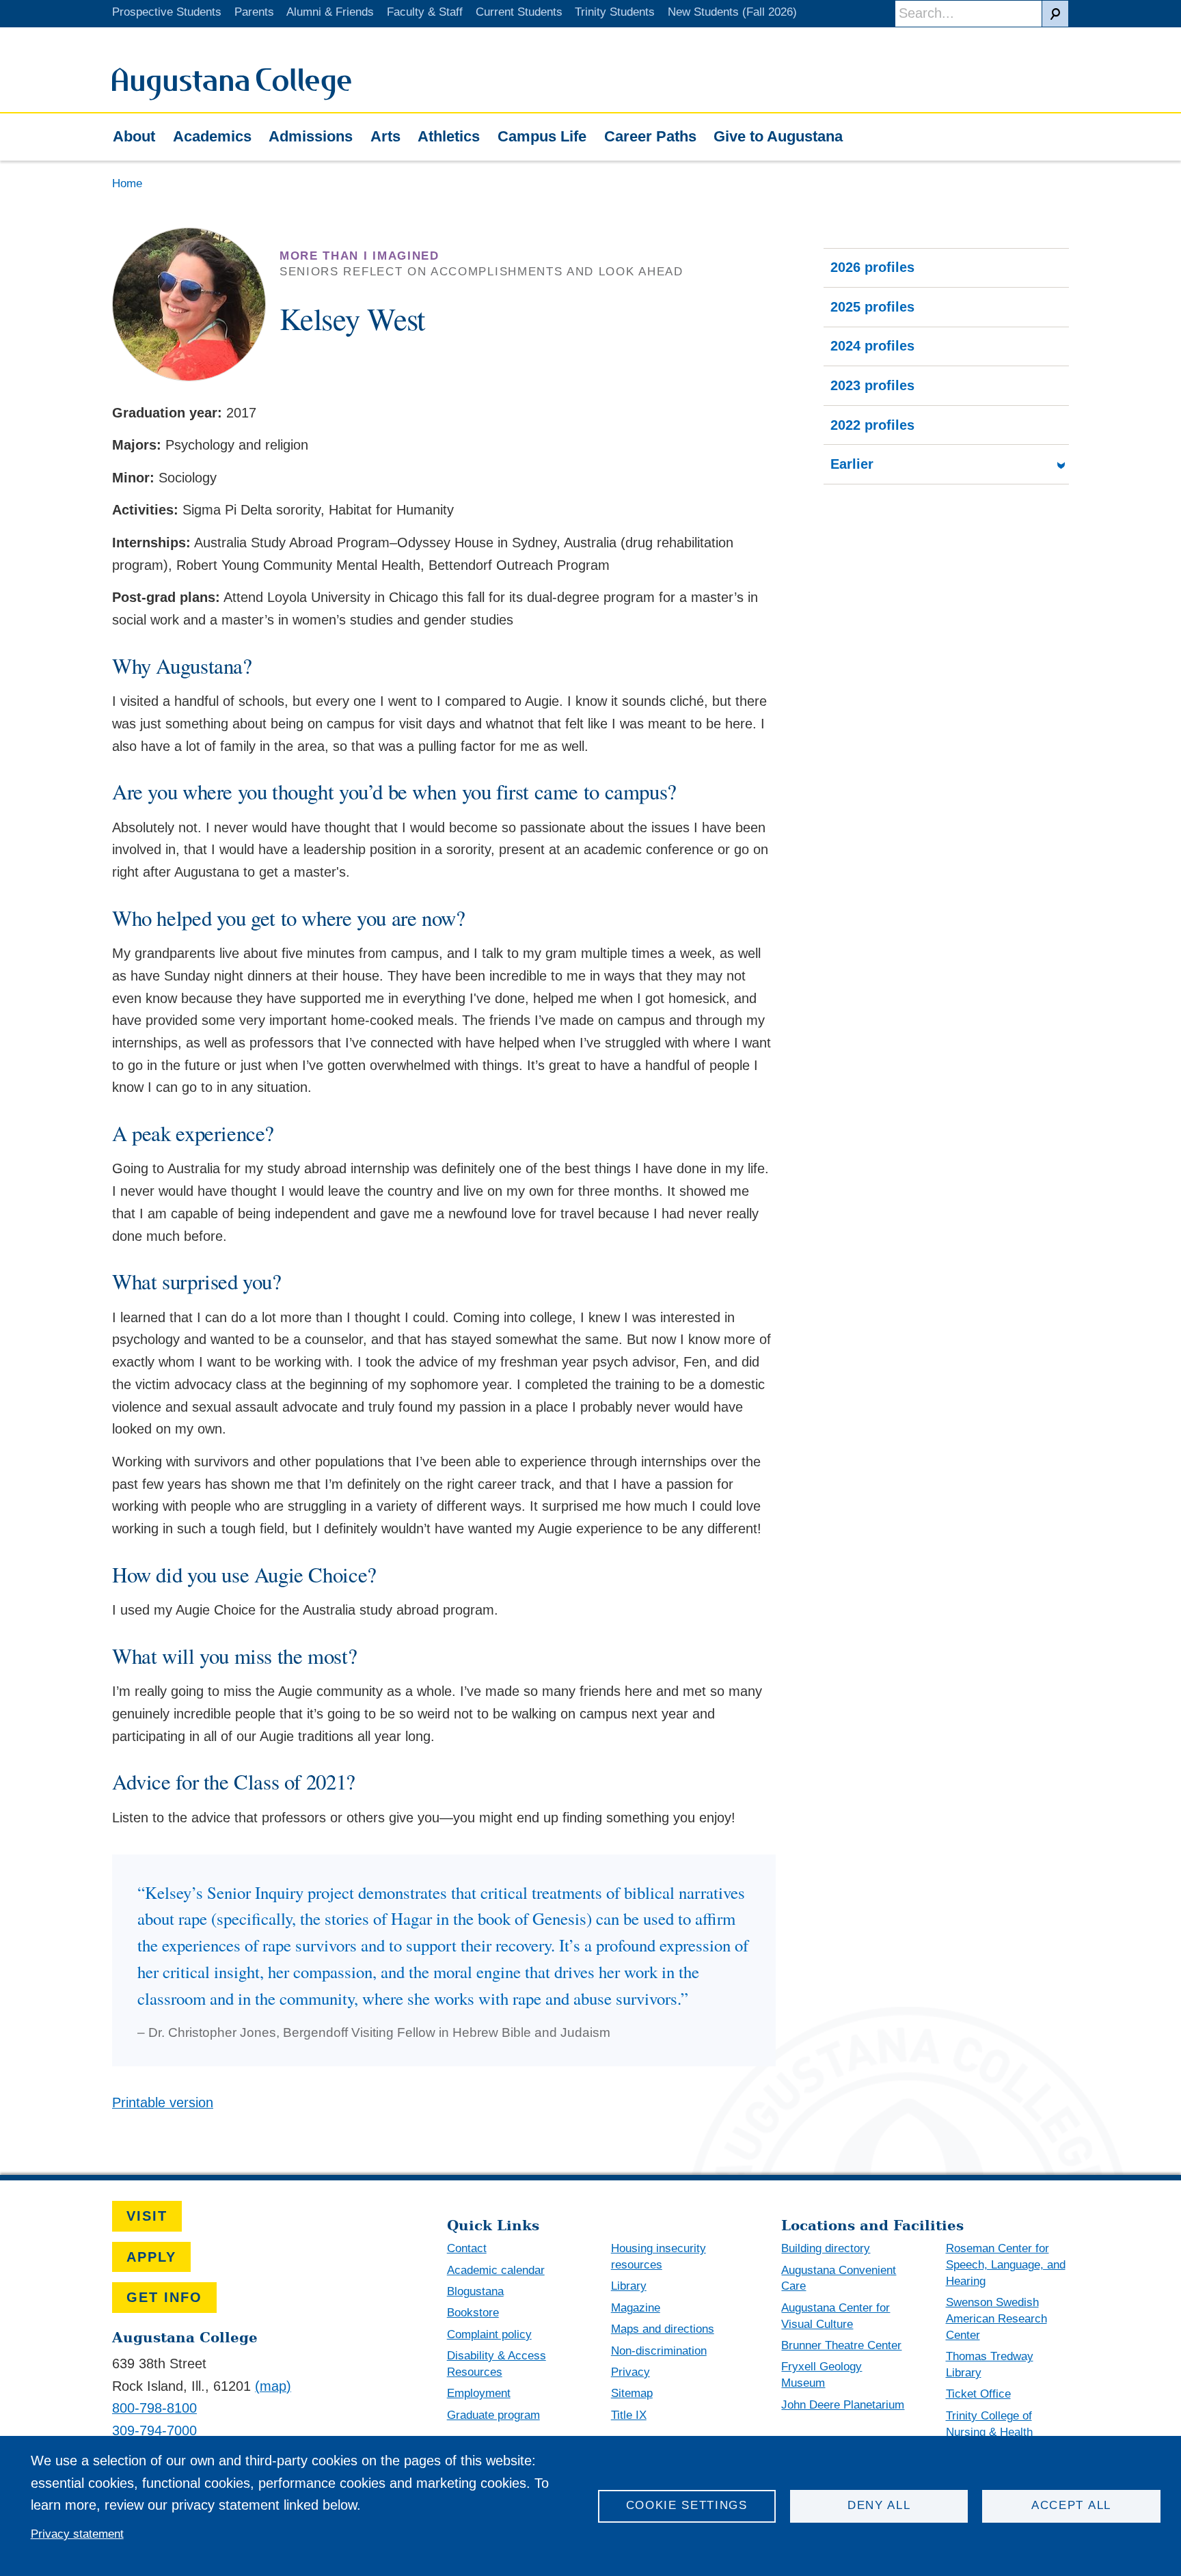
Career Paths (650, 136)
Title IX (629, 2415)
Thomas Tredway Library (990, 2365)
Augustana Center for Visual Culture (836, 2316)
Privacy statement (77, 2534)
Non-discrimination (659, 2351)
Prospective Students (167, 12)
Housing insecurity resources (659, 2257)
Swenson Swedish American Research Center (996, 2319)
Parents (254, 12)
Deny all (879, 2505)
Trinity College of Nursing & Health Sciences (989, 2432)
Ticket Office (978, 2394)
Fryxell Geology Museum (822, 2375)
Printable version (163, 2102)
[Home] (232, 96)
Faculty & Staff (425, 12)
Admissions (311, 136)
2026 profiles (872, 267)
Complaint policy (489, 2334)
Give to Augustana (778, 136)
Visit (147, 2216)
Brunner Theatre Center (841, 2345)
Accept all (1071, 2505)
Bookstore (473, 2313)
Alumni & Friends (330, 12)
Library (629, 2286)
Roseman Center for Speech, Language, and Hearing (1006, 2265)
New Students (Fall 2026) (732, 12)
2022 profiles (872, 425)
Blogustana (475, 2291)
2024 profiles (872, 346)
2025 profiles (872, 307)
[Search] (1055, 14)
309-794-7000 (154, 2430)
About (134, 136)
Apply (151, 2257)
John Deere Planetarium (843, 2405)
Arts (385, 136)
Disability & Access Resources (497, 2364)
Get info (164, 2297)
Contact (467, 2248)
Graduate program (493, 2415)
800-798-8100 (154, 2408)
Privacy (630, 2372)
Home (127, 183)
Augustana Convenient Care (839, 2278)
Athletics (449, 136)
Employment (479, 2393)
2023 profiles (872, 385)
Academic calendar (496, 2270)
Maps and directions (663, 2329)
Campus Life (542, 136)
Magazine (636, 2308)
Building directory (826, 2248)
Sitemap (632, 2393)
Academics (212, 136)
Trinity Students (615, 12)
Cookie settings (687, 2505)
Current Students (519, 12)
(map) (273, 2386)
